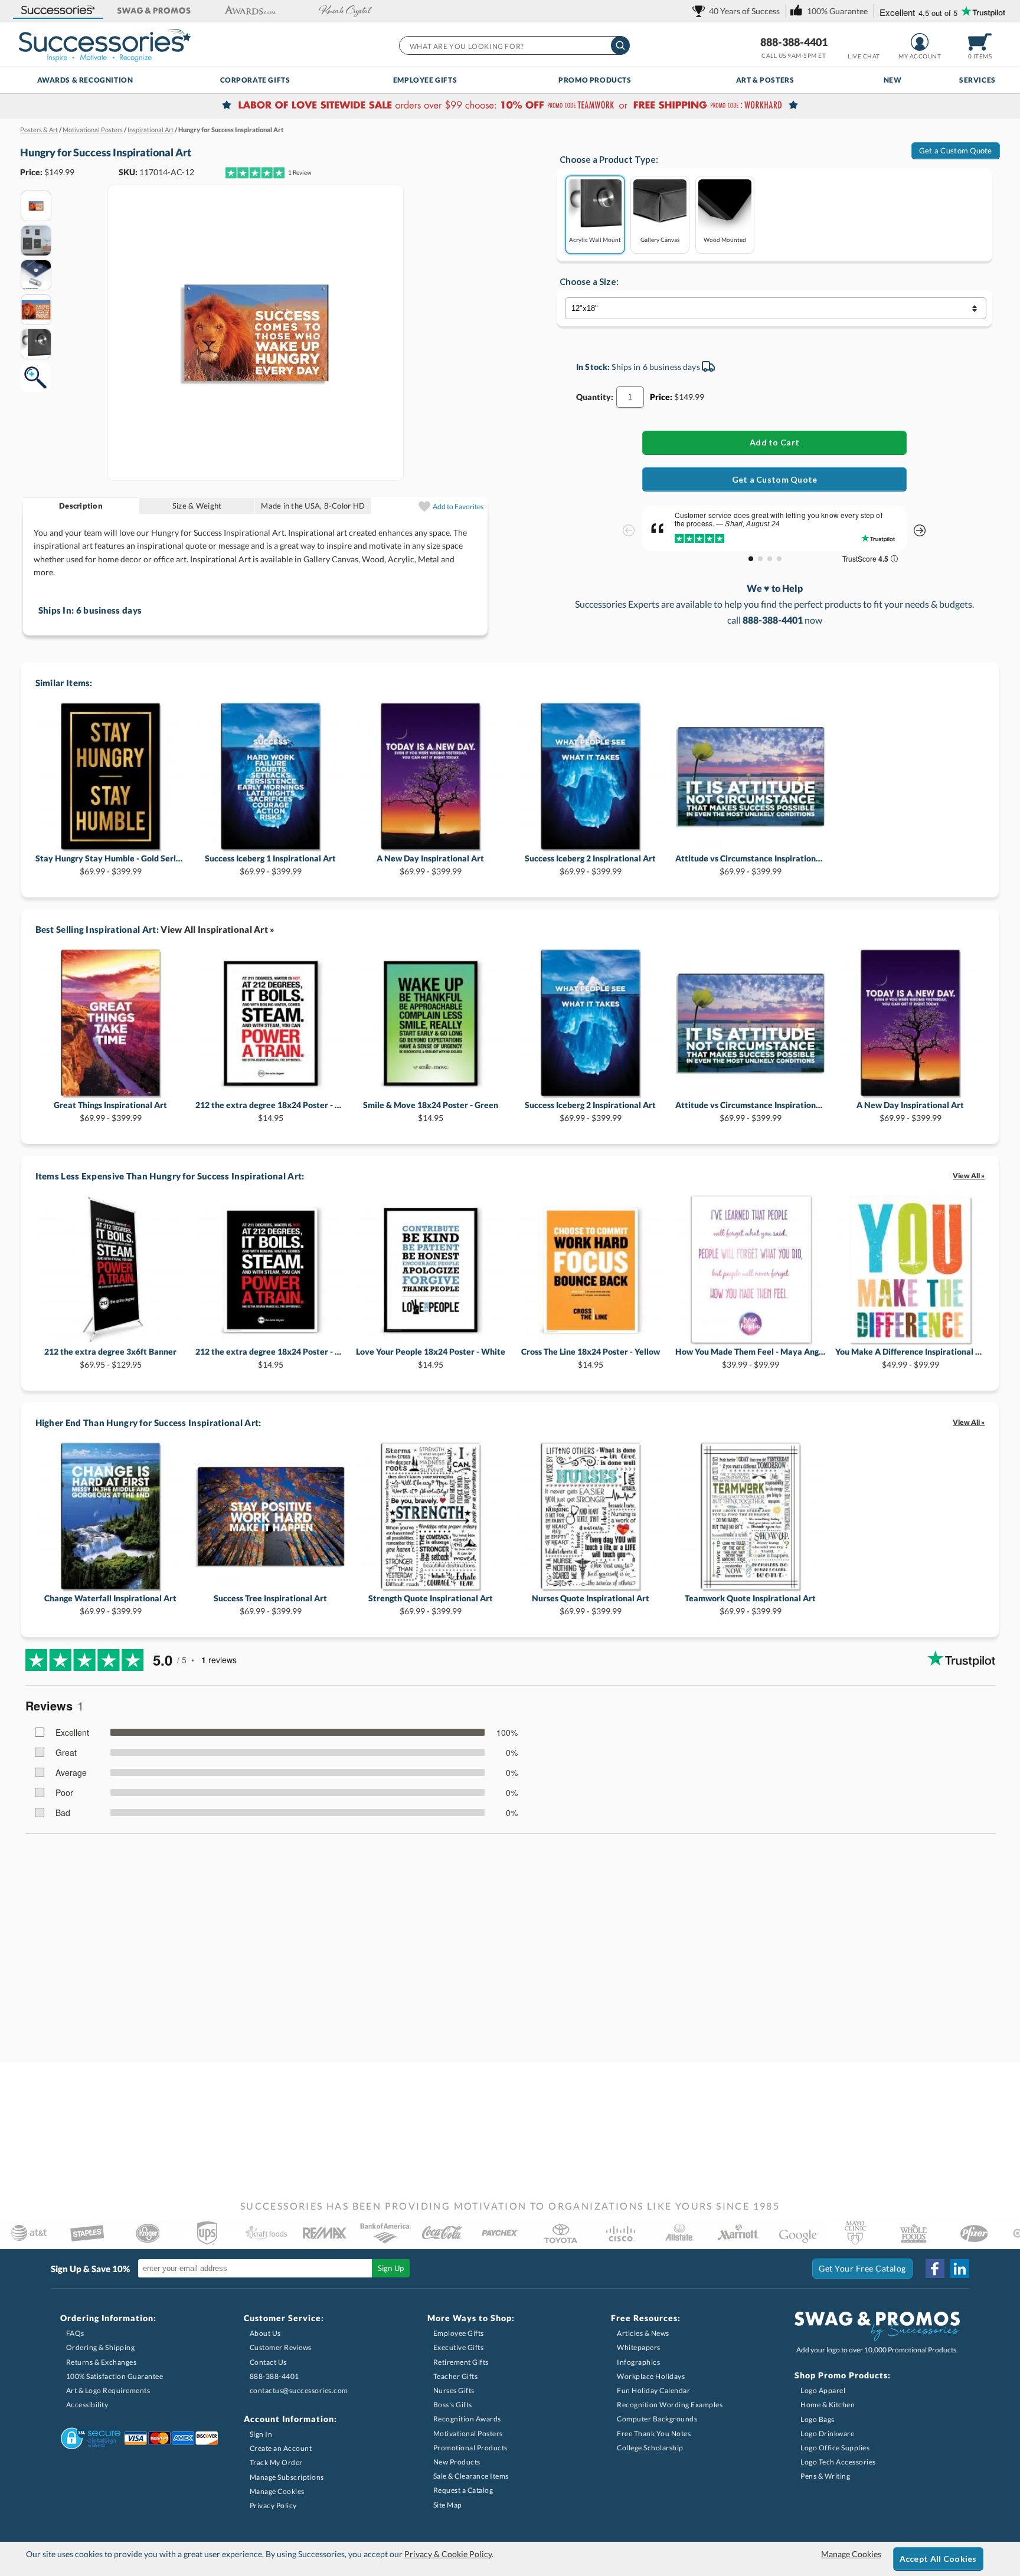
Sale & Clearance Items (471, 2476)
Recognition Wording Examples (670, 2405)
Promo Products (595, 80)
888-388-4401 (794, 42)
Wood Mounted (725, 239)
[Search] (620, 45)
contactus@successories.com (299, 2390)
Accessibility (87, 2405)
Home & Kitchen (828, 2405)
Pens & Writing (825, 2476)
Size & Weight (197, 506)
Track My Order (276, 2462)
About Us (265, 2333)
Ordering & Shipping (101, 2347)
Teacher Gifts (456, 2376)
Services (977, 80)
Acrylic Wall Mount (595, 239)
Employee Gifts (425, 80)
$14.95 (271, 1111)
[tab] (81, 506)
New (893, 80)
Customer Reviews (281, 2347)
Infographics (638, 2362)
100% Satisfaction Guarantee (115, 2376)
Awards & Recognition (85, 80)
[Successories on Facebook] (935, 2269)
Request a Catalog (463, 2490)
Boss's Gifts (453, 2405)
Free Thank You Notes (654, 2434)
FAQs (75, 2333)
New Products (457, 2462)
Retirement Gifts (461, 2362)
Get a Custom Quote (956, 150)
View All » (969, 1176)
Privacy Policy (273, 2505)
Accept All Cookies (938, 2559)
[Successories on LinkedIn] (960, 2269)
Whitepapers (639, 2347)
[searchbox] (514, 45)
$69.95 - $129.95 (110, 1358)
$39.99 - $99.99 (751, 1358)
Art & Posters (765, 80)
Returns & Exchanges (102, 2362)
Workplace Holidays (651, 2376)
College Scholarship (650, 2448)
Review (300, 172)
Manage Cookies (277, 2491)
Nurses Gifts (454, 2390)
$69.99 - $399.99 (111, 865)
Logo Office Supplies (835, 2448)
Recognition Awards (467, 2419)
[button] (58, 11)
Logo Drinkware (827, 2434)
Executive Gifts (459, 2347)
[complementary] (510, 106)
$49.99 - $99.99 (911, 1358)
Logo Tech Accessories (838, 2462)
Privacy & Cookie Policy (448, 2554)
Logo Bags (818, 2419)
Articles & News (643, 2333)
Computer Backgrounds (657, 2419)
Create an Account (281, 2448)
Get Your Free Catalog (862, 2268)
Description (81, 506)
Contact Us (268, 2362)
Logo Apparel (823, 2390)
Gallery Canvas (660, 239)
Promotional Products (470, 2448)
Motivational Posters (468, 2434)
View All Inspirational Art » (218, 929)
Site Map (448, 2505)
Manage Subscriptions (287, 2477)
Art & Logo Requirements (108, 2390)
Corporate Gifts (255, 80)
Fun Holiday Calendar (653, 2390)
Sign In (261, 2434)
